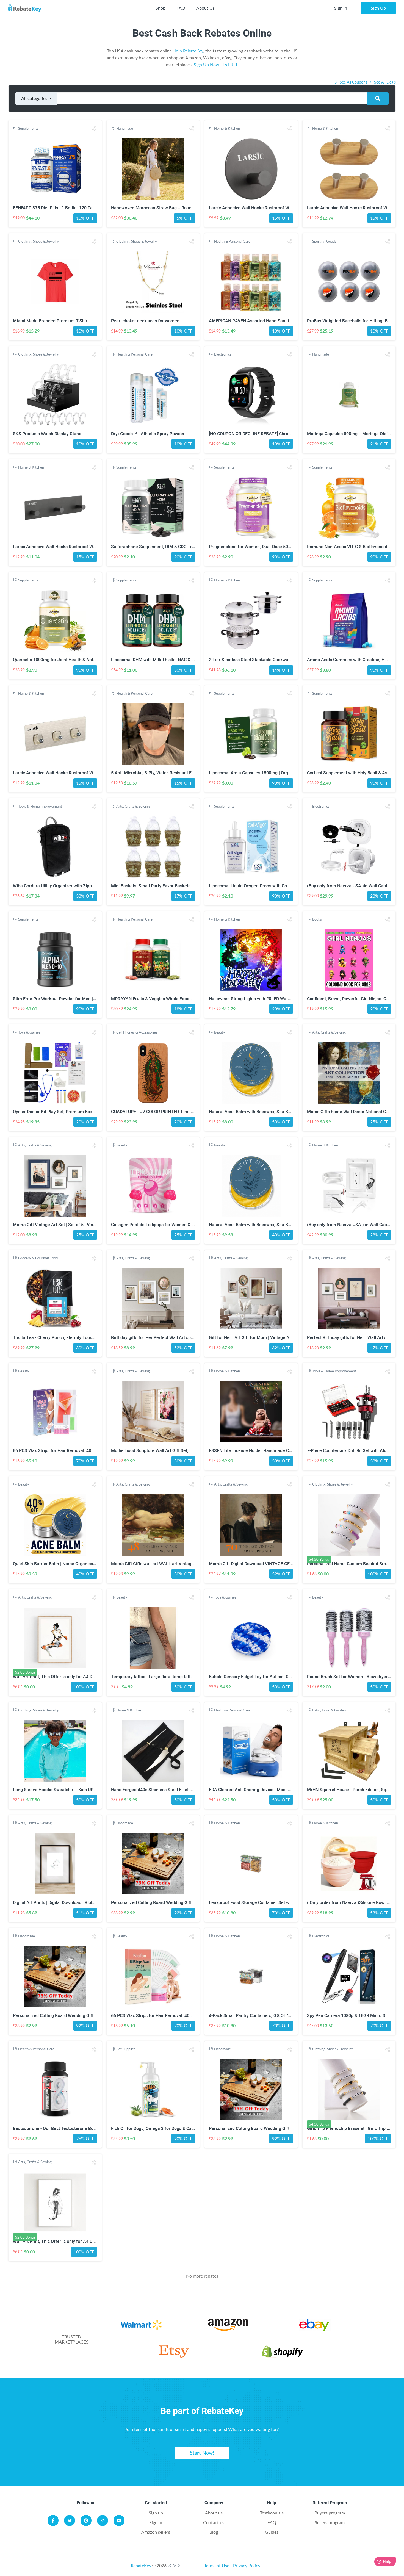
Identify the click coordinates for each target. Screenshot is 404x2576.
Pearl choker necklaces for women (145, 321)
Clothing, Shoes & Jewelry (38, 241)
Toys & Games (29, 1032)
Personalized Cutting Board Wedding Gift (151, 1903)
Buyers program (330, 2513)
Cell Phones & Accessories (137, 1032)
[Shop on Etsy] (174, 2352)
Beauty (220, 1032)
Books (317, 919)
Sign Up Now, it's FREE (216, 64)
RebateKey (141, 2565)
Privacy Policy (247, 2565)
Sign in (156, 2522)
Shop (161, 8)
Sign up (156, 2513)
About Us (205, 8)
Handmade (125, 128)
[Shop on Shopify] (282, 2352)
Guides (272, 2532)
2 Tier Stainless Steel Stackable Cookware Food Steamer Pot (269, 660)
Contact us (214, 2522)
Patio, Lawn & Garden (329, 1710)
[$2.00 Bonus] (55, 1638)
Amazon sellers (156, 2532)
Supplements (28, 128)
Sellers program (330, 2522)
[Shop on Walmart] (141, 2326)
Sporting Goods (324, 241)
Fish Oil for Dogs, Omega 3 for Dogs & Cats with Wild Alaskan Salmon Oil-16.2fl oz (191, 2128)
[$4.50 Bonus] (349, 1525)
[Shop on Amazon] (228, 2326)
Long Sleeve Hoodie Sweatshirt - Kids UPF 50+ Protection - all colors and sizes (90, 1790)
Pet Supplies (126, 2049)
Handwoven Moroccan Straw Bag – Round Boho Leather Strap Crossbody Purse (190, 208)
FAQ (181, 8)
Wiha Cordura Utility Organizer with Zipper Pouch (61, 886)
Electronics (223, 354)
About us (214, 2513)
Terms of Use (217, 2565)
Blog (214, 2532)
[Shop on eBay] (315, 2326)
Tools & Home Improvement (40, 806)
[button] (94, 129)
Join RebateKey (189, 51)
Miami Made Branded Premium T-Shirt (51, 321)
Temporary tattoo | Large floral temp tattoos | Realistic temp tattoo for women (188, 1677)
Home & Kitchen (227, 128)
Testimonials (272, 2513)
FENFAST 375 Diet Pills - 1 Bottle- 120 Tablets (58, 208)
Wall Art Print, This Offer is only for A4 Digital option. (65, 1677)
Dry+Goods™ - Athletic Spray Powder (148, 434)
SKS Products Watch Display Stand (47, 434)
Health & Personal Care (232, 241)
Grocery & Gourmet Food (38, 1258)
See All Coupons (353, 82)
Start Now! (202, 2453)
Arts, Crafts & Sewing (133, 806)
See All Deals (384, 82)
